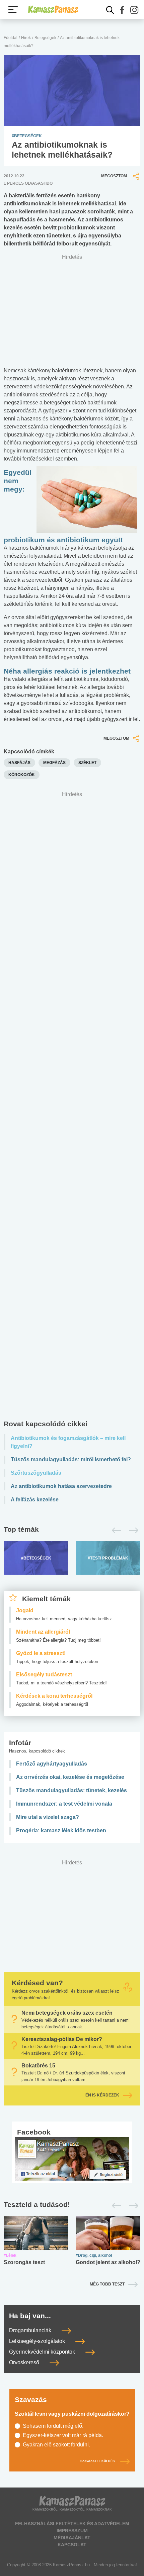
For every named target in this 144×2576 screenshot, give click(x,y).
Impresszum (72, 2531)
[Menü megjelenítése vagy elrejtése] (13, 9)
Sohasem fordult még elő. (53, 2426)
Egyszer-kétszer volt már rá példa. (63, 2435)
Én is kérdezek (102, 2095)
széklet (87, 763)
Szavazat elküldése (98, 2461)
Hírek (26, 38)
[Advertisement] (72, 1107)
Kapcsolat (72, 2545)
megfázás (54, 763)
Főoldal (11, 38)
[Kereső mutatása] (110, 10)
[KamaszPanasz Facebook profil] (72, 2159)
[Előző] (115, 1530)
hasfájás (19, 763)
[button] (122, 10)
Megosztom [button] (114, 176)
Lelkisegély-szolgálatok (38, 2341)
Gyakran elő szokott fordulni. (56, 2445)
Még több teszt (107, 2284)
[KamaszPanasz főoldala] (53, 9)
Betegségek (45, 38)
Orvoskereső (25, 2362)
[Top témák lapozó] (72, 1530)
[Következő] (132, 1530)
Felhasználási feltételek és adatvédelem (72, 2524)
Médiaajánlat (72, 2538)
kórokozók (22, 775)
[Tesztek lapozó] (72, 2205)
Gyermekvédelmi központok (43, 2352)
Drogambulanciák (31, 2330)
